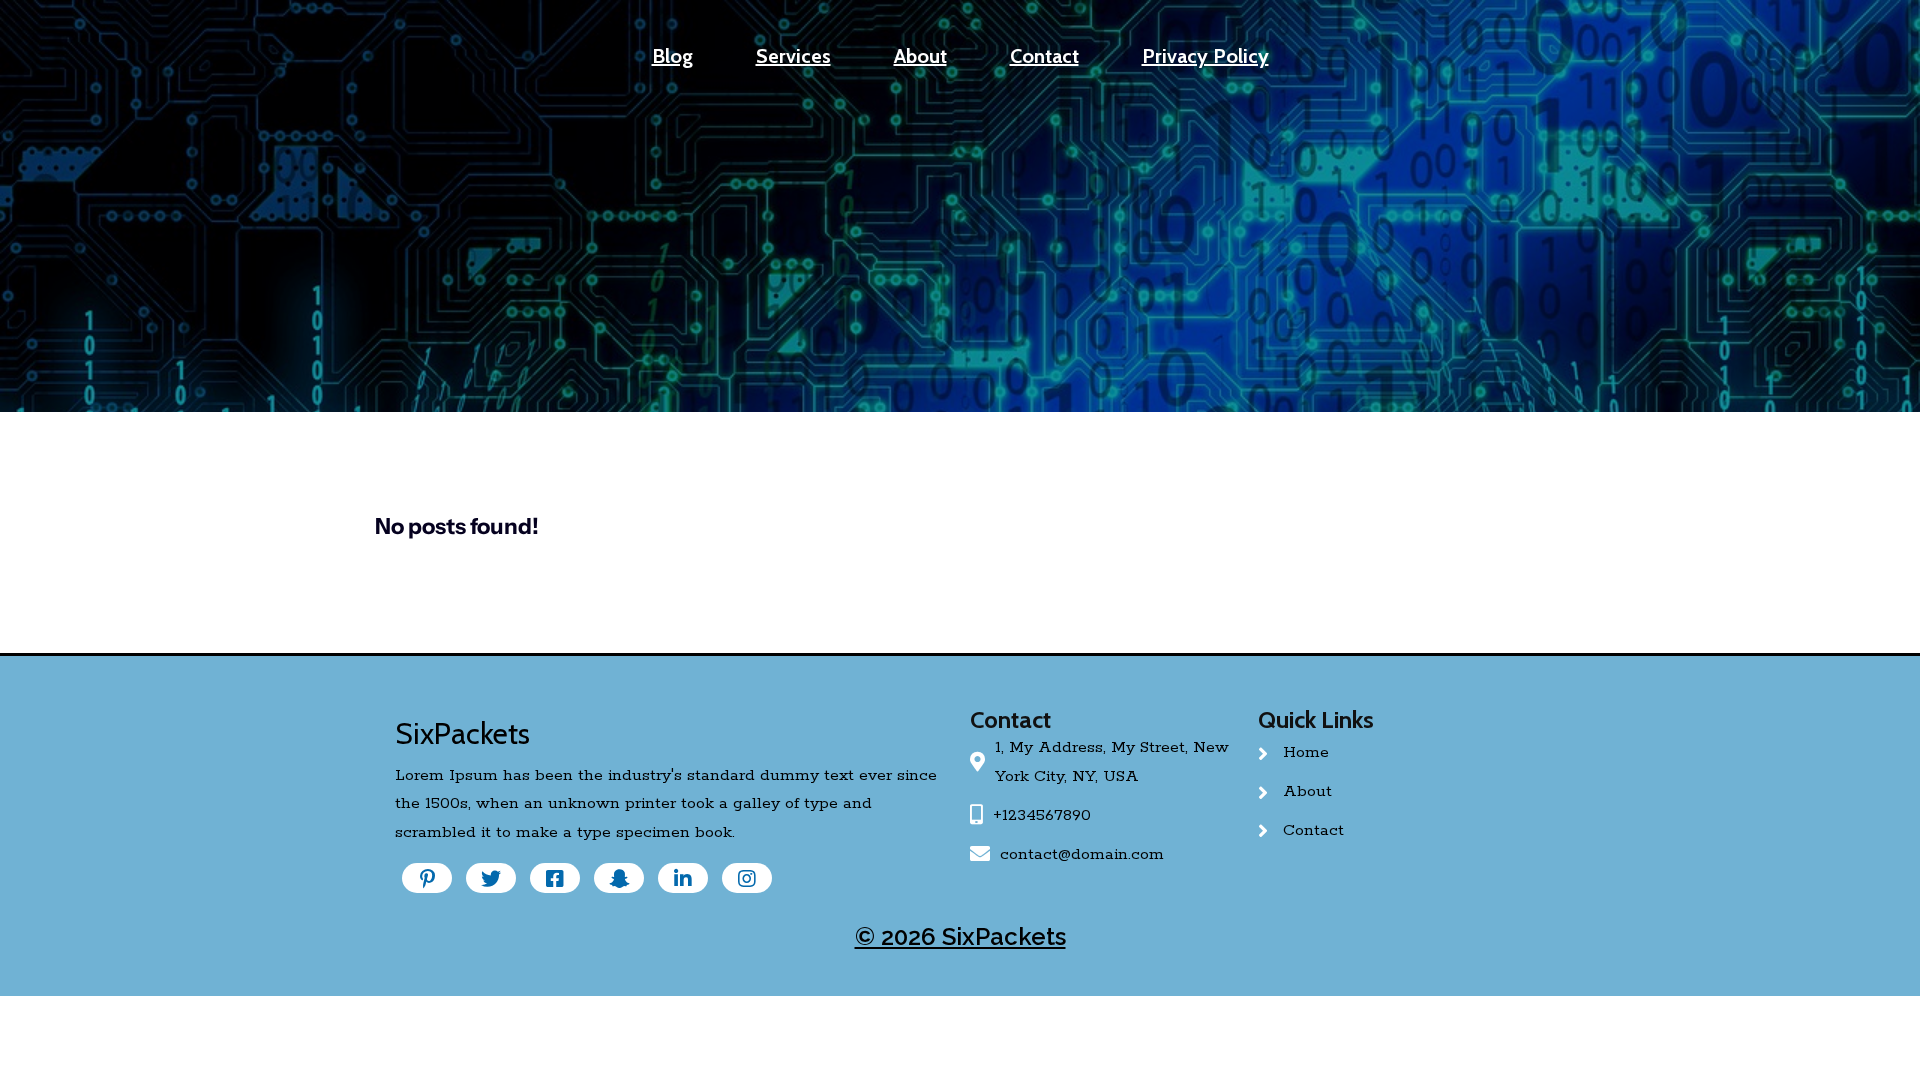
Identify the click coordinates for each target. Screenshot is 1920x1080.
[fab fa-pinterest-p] (427, 878)
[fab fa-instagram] (747, 878)
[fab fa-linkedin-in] (683, 878)
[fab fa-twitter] (491, 878)
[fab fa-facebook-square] (555, 878)
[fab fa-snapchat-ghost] (619, 878)
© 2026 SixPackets (960, 936)
